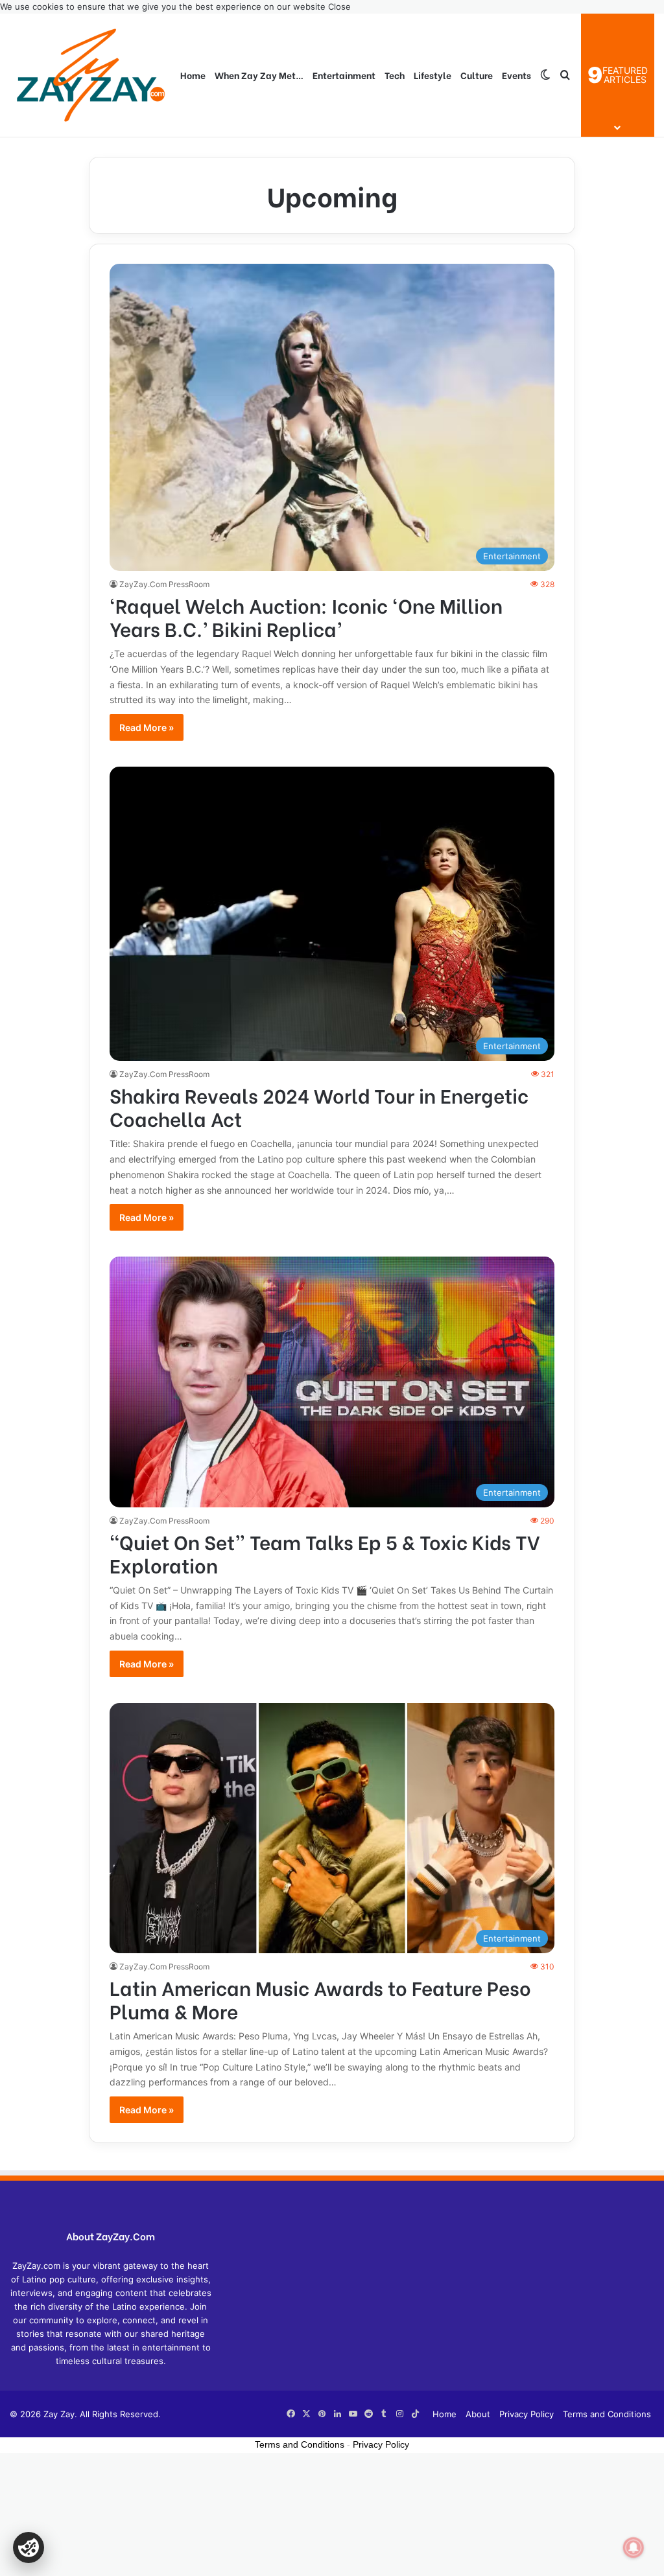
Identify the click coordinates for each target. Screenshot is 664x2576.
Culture (477, 75)
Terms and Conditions (607, 2414)
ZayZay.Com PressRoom (164, 584)
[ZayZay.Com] (91, 75)
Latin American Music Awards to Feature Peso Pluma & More (320, 1999)
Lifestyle (433, 75)
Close (339, 6)
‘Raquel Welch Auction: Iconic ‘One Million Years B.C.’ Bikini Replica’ (306, 616)
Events (516, 75)
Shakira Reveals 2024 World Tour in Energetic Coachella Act (319, 1106)
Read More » (147, 727)
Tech (395, 75)
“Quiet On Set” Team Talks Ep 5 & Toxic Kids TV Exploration (325, 1553)
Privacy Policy (527, 2414)
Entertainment (344, 75)
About (478, 2414)
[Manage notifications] (634, 2547)
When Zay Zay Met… (259, 75)
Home (193, 75)
